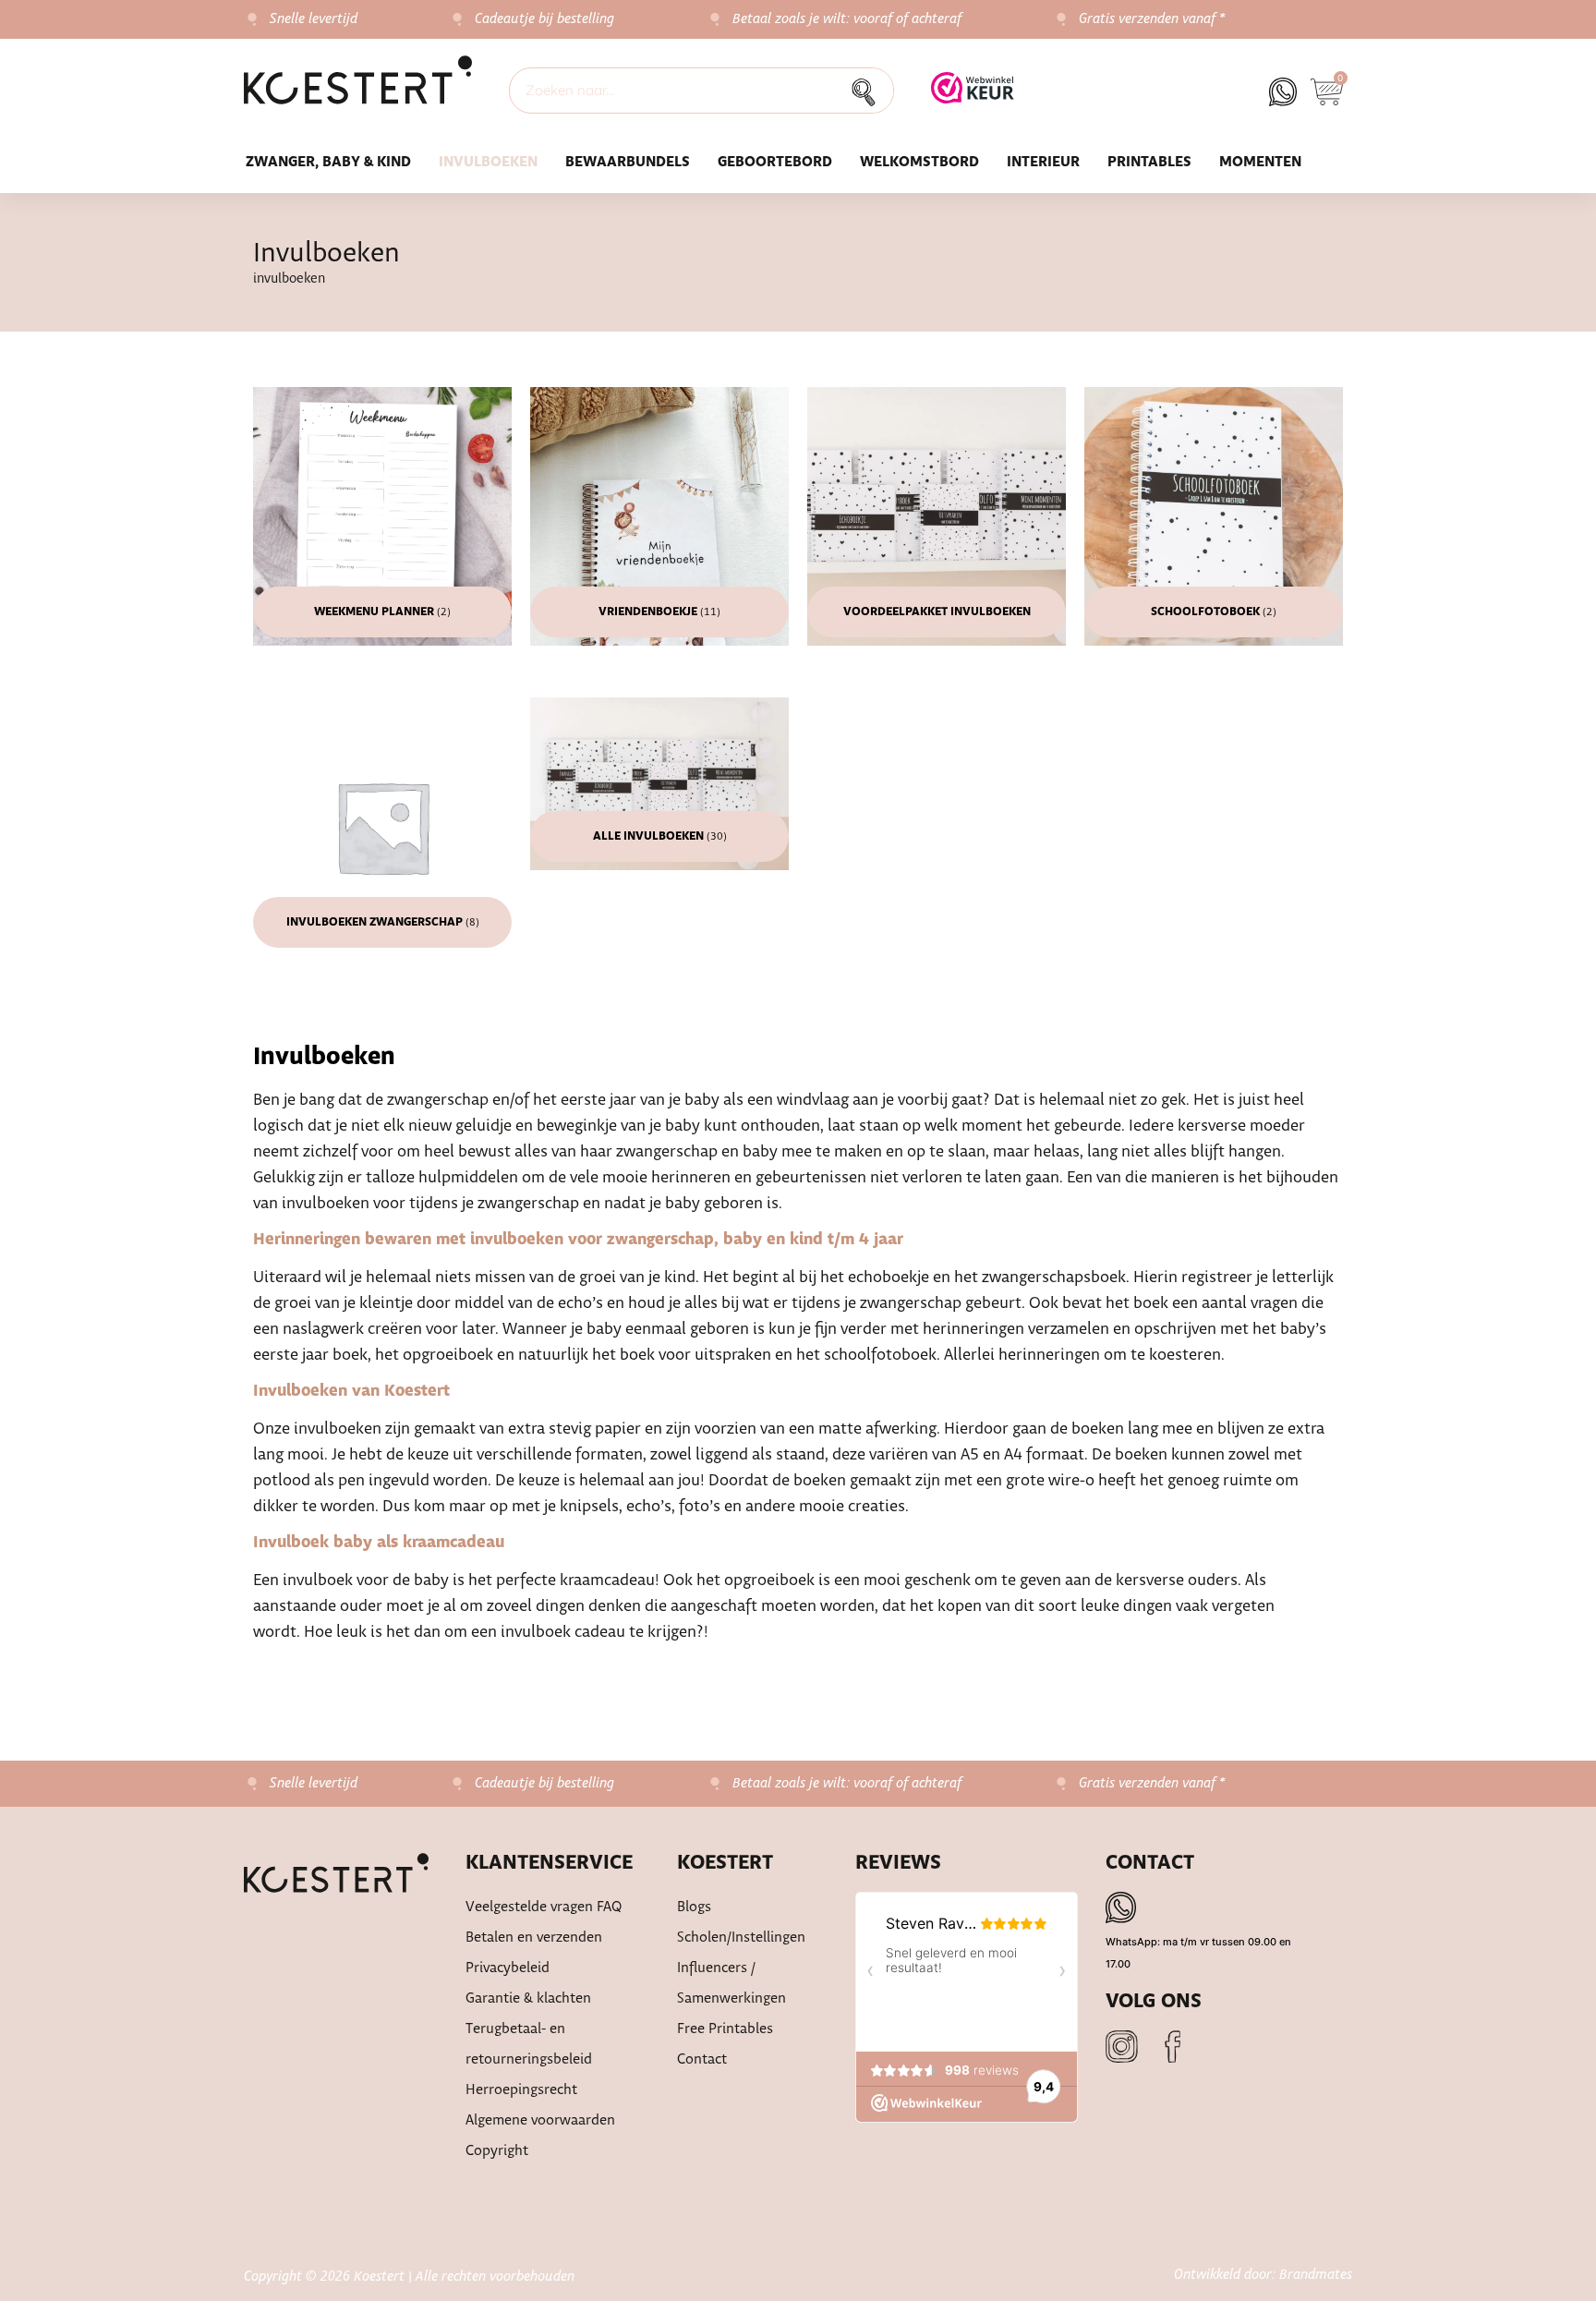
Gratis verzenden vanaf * (1152, 19)
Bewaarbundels (628, 162)
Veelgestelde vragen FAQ (544, 1907)
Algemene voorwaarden (540, 2120)
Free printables (725, 2029)
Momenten (1260, 162)
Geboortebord (775, 162)
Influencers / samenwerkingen (731, 1983)
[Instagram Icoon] (1122, 2047)
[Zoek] (869, 91)
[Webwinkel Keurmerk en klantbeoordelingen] (973, 98)
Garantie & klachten (528, 1998)
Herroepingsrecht (521, 2090)
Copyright (497, 2151)
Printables (1149, 162)
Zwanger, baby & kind (328, 162)
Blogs (694, 1907)
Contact (702, 2059)
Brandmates (1316, 2275)
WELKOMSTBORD (919, 162)
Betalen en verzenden (534, 1938)
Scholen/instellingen (741, 1938)
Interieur (1043, 162)
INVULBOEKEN (488, 162)
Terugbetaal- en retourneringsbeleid (529, 2044)
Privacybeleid (508, 1968)
